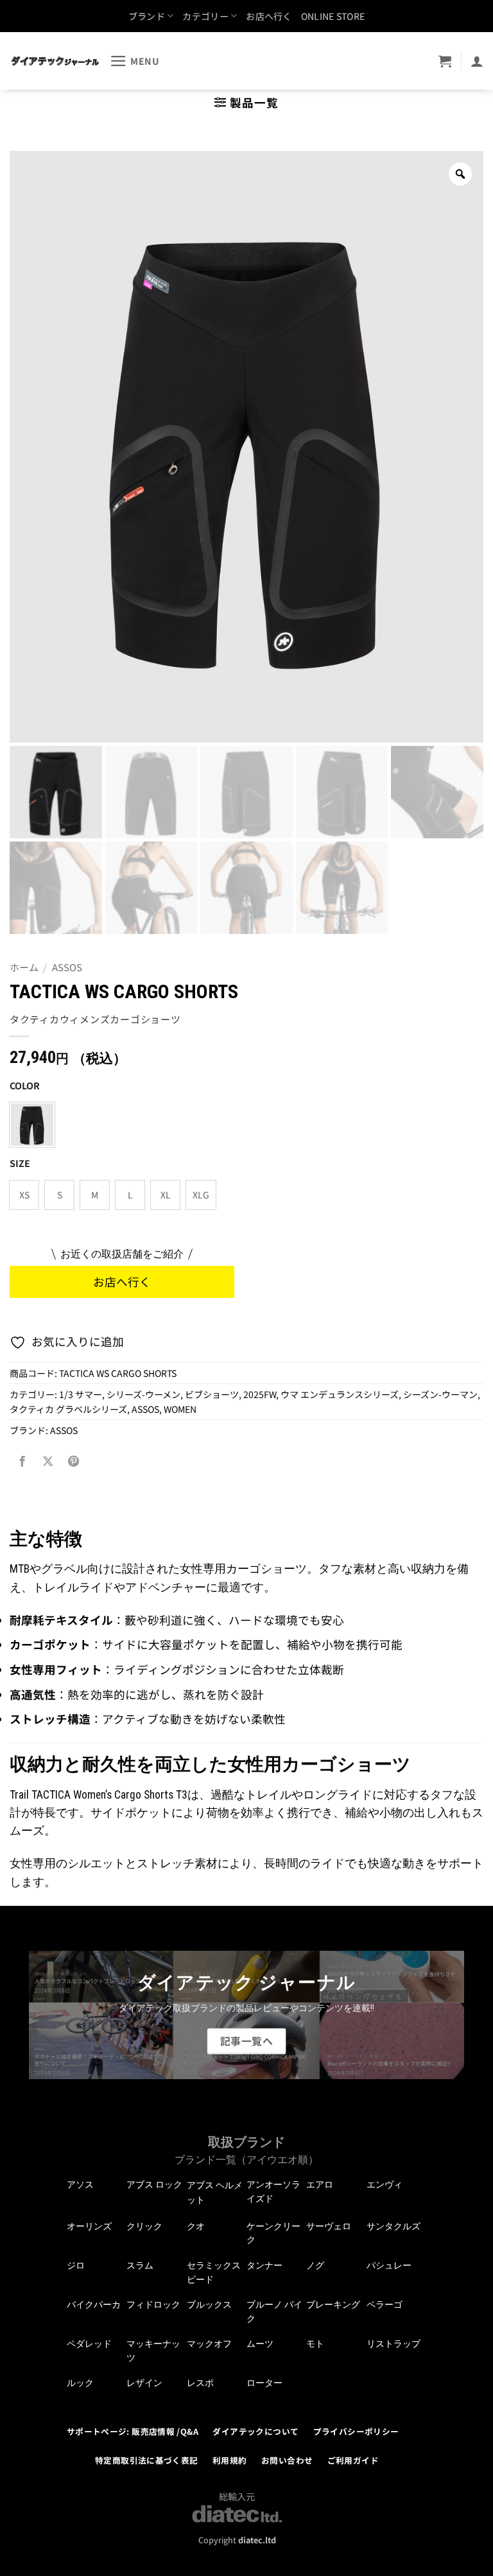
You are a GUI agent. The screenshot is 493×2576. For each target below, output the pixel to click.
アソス (80, 2184)
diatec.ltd (257, 2540)
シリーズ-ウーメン (143, 1394)
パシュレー (389, 2265)
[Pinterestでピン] (73, 1462)
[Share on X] (48, 1462)
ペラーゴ (385, 2304)
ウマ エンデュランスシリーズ (340, 1394)
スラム (140, 2265)
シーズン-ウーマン (440, 1394)
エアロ (320, 2184)
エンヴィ (385, 2184)
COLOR (25, 1086)
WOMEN (180, 1409)
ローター (264, 2383)
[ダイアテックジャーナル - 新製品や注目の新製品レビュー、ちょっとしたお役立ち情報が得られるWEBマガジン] (55, 61)
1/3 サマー (81, 1394)
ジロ (76, 2265)
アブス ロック (154, 2184)
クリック (144, 2226)
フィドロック (153, 2304)
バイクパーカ (94, 2304)
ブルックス (209, 2304)
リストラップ (394, 2344)
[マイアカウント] (477, 61)
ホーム (24, 967)
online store (333, 16)
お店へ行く (269, 16)
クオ (196, 2226)
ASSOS (67, 967)
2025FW (260, 1394)
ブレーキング (333, 2304)
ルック (80, 2383)
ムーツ (260, 2344)
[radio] (32, 1125)
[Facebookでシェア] (22, 1462)
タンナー (264, 2265)
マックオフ (209, 2344)
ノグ (315, 2265)
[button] (135, 61)
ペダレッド (89, 2344)
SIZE (20, 1163)
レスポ (200, 2383)
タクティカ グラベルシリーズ (68, 1409)
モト (315, 2344)
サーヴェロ (329, 2226)
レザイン (144, 2383)
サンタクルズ (394, 2226)
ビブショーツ (212, 1394)
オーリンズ (89, 2226)
